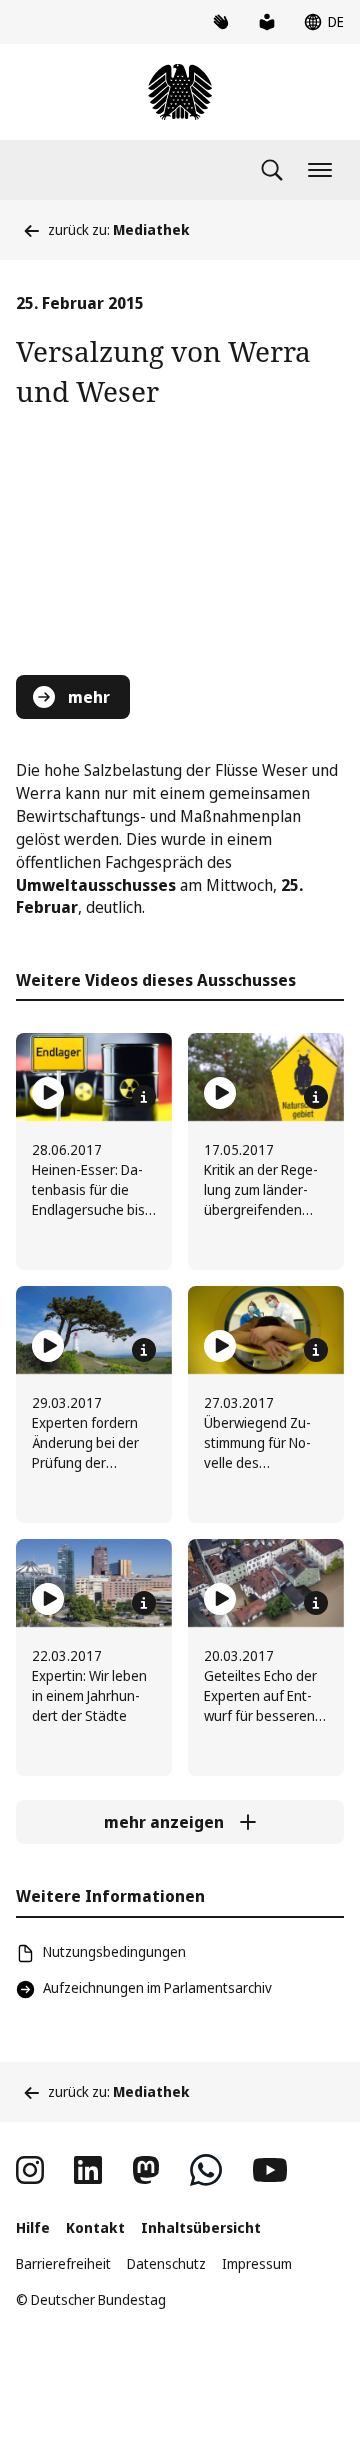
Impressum (257, 2263)
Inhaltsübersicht (201, 2227)
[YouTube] (270, 2170)
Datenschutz (166, 2263)
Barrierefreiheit (63, 2263)
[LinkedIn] (88, 2170)
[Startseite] (180, 92)
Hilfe (33, 2227)
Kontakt (95, 2227)
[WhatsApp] (206, 2170)
